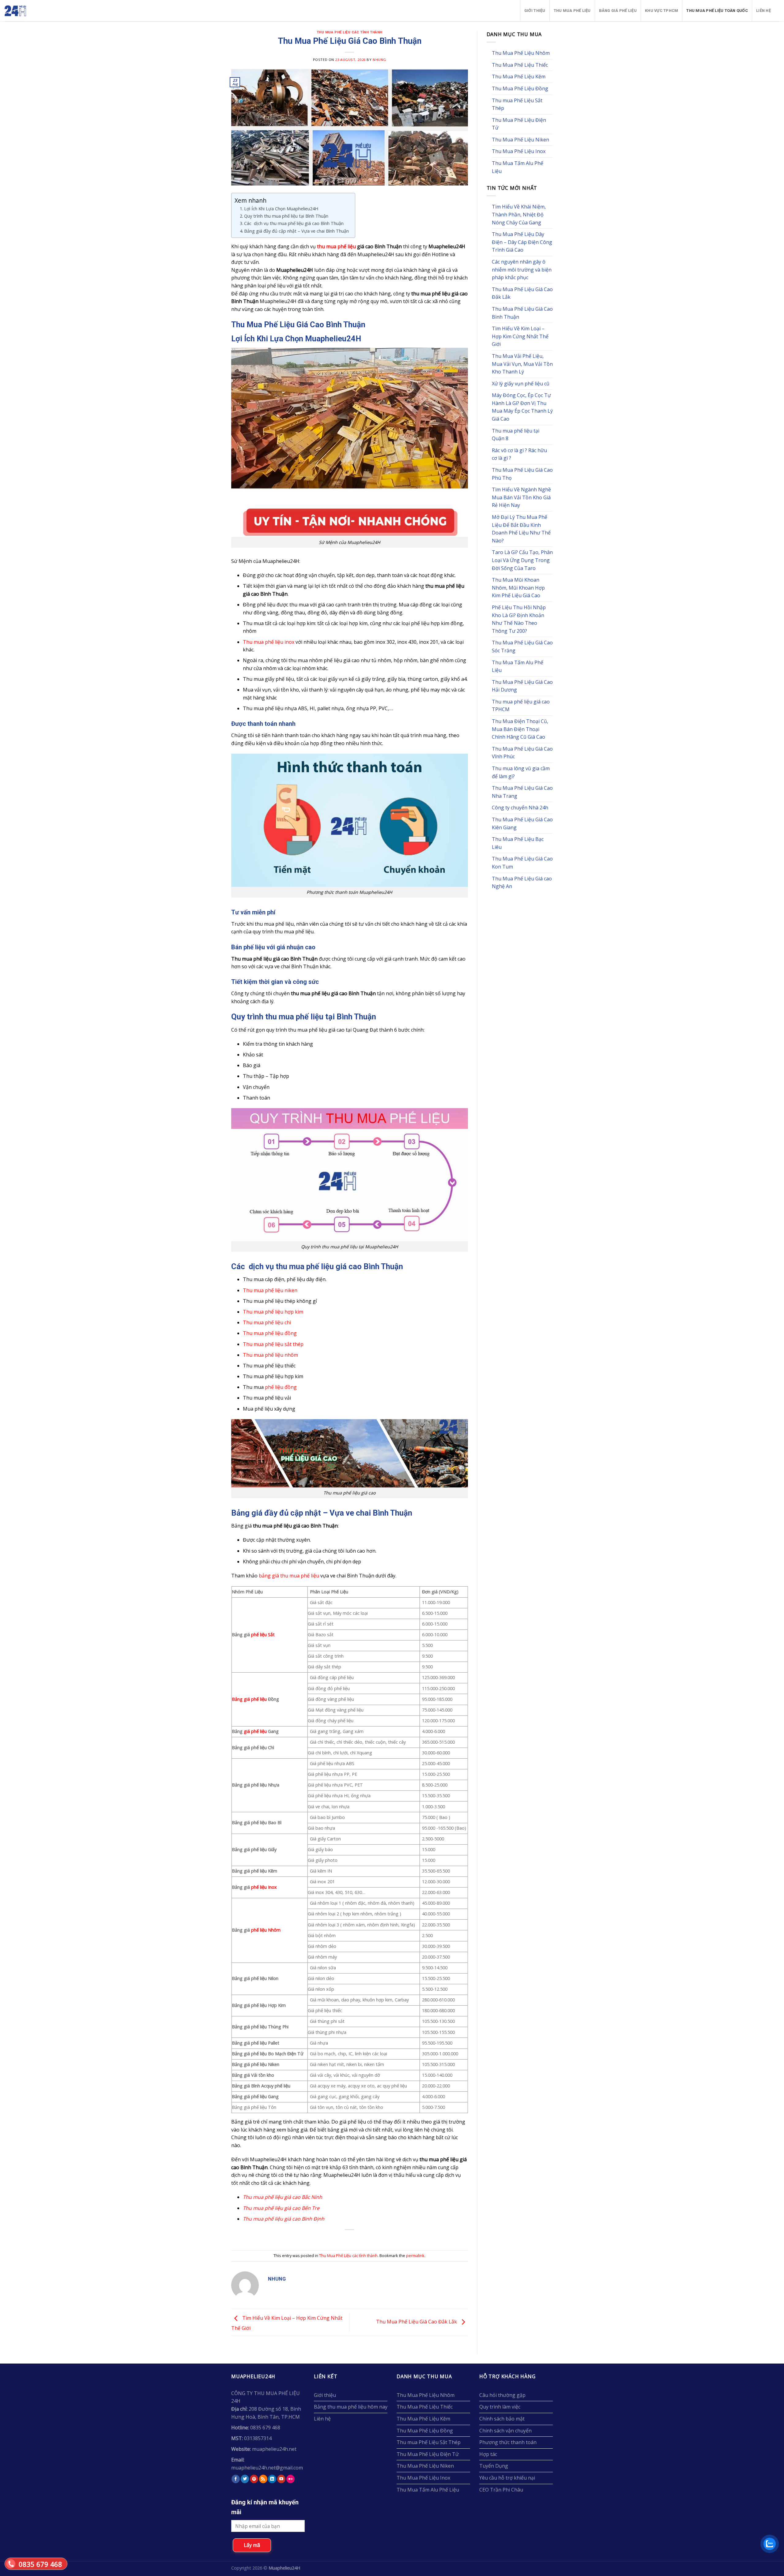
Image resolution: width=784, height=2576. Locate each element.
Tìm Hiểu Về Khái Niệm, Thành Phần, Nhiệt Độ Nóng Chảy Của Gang (519, 214)
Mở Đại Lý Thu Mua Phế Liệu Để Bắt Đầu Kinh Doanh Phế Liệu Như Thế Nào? (521, 529)
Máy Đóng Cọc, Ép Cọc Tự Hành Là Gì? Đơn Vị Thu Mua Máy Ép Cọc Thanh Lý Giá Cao (522, 407)
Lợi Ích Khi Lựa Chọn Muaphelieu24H (281, 209)
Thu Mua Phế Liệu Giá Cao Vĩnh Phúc (522, 753)
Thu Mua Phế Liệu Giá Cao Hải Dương (522, 686)
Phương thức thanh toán (508, 2442)
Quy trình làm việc (500, 2407)
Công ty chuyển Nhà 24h (520, 808)
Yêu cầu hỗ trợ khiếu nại (507, 2478)
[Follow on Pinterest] (254, 2479)
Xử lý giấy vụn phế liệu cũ (521, 384)
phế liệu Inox (264, 1887)
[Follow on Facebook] (236, 2479)
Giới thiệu (535, 11)
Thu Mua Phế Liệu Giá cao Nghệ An (522, 883)
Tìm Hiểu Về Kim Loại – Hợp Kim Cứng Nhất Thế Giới (520, 336)
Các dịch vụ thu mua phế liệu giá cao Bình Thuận (294, 223)
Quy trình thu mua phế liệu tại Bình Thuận (286, 216)
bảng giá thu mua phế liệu (289, 1576)
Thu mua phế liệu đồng (270, 1333)
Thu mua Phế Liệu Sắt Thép (517, 104)
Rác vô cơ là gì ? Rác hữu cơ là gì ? (519, 454)
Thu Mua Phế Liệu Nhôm (521, 53)
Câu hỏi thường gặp (502, 2395)
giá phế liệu (255, 1731)
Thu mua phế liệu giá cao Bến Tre (281, 2208)
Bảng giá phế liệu (249, 1699)
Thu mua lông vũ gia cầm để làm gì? (521, 772)
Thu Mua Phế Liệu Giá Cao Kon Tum (522, 863)
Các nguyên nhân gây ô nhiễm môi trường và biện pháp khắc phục (522, 270)
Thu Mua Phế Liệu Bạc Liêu (518, 843)
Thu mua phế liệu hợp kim (273, 1312)
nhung (379, 60)
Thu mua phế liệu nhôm (270, 1355)
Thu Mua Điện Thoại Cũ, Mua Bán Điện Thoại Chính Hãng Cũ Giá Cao (520, 729)
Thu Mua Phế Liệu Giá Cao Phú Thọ (522, 474)
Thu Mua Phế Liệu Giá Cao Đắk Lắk (417, 2322)
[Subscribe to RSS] (263, 2479)
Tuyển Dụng (494, 2466)
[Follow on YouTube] (281, 2479)
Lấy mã (252, 2545)
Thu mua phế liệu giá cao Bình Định (284, 2219)
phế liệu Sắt (263, 1635)
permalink (415, 2255)
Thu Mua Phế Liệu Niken (520, 140)
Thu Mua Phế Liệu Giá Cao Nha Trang (522, 792)
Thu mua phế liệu (572, 11)
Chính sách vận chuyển (505, 2431)
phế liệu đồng (281, 1387)
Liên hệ (763, 11)
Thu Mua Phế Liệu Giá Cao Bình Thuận (522, 313)
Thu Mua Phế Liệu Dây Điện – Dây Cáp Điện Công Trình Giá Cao (522, 242)
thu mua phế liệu (336, 246)
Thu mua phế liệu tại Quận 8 (516, 435)
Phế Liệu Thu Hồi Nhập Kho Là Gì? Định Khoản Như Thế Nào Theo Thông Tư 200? (519, 619)
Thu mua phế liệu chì (267, 1322)
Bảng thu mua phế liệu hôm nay (351, 2407)
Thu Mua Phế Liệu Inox (519, 151)
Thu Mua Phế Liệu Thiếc (520, 65)
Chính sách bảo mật (502, 2419)
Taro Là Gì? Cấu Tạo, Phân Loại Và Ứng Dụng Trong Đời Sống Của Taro (522, 560)
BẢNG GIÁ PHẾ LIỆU (618, 11)
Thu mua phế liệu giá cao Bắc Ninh (283, 2197)
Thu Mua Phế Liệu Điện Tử (519, 124)
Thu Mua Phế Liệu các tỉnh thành (350, 32)
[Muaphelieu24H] (30, 11)
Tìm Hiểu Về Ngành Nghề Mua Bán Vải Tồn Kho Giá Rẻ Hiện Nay (521, 497)
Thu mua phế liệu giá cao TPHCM (521, 706)
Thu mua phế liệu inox (269, 642)
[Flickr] (290, 2479)
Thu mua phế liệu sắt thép (273, 1344)
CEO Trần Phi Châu (501, 2490)
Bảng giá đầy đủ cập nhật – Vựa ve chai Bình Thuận (296, 231)
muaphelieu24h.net (274, 2449)
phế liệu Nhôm (266, 1930)
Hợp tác (488, 2454)
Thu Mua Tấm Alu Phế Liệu (518, 167)
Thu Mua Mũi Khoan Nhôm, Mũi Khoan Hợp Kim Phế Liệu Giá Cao (518, 588)
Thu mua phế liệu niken (270, 1290)
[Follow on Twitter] (245, 2479)
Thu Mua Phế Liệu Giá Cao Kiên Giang (522, 823)
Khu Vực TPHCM (661, 11)
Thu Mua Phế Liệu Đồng (520, 88)
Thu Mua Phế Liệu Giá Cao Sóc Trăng (522, 647)
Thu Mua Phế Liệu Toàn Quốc (717, 11)
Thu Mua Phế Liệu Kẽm (519, 77)
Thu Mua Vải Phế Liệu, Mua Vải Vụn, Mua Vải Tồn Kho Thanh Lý (522, 364)
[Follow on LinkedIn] (272, 2479)
